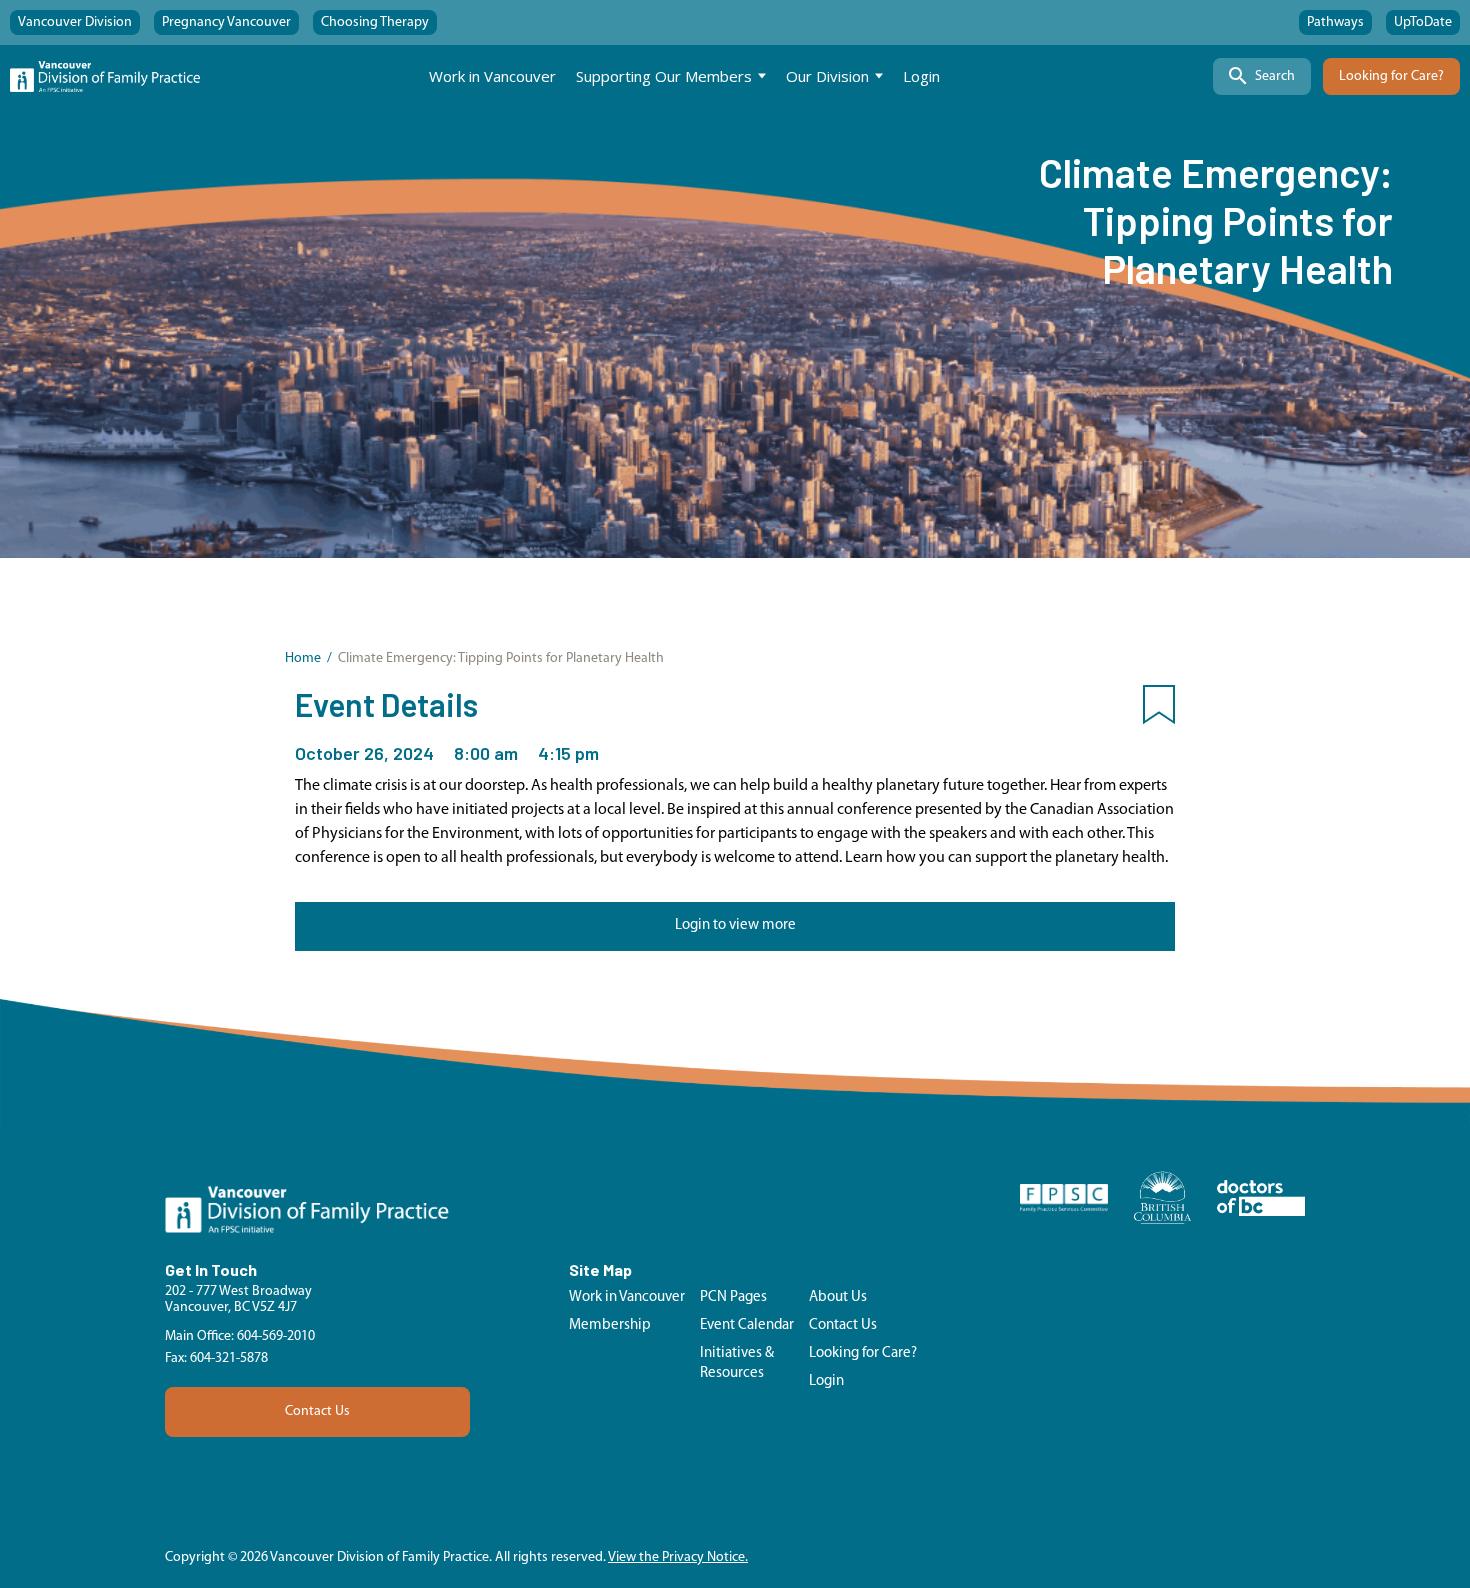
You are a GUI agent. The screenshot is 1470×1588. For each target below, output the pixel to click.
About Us (838, 1297)
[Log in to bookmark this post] (1159, 709)
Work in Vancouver (492, 76)
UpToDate (1423, 22)
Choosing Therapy (375, 22)
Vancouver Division (75, 22)
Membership (610, 1325)
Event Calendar (747, 1325)
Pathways (1335, 22)
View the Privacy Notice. (678, 1557)
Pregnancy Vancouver (226, 22)
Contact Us (317, 1411)
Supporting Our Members (664, 76)
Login (921, 76)
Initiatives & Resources (737, 1363)
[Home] (105, 76)
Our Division (827, 76)
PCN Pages (733, 1297)
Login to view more (735, 925)
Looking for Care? (1391, 76)
